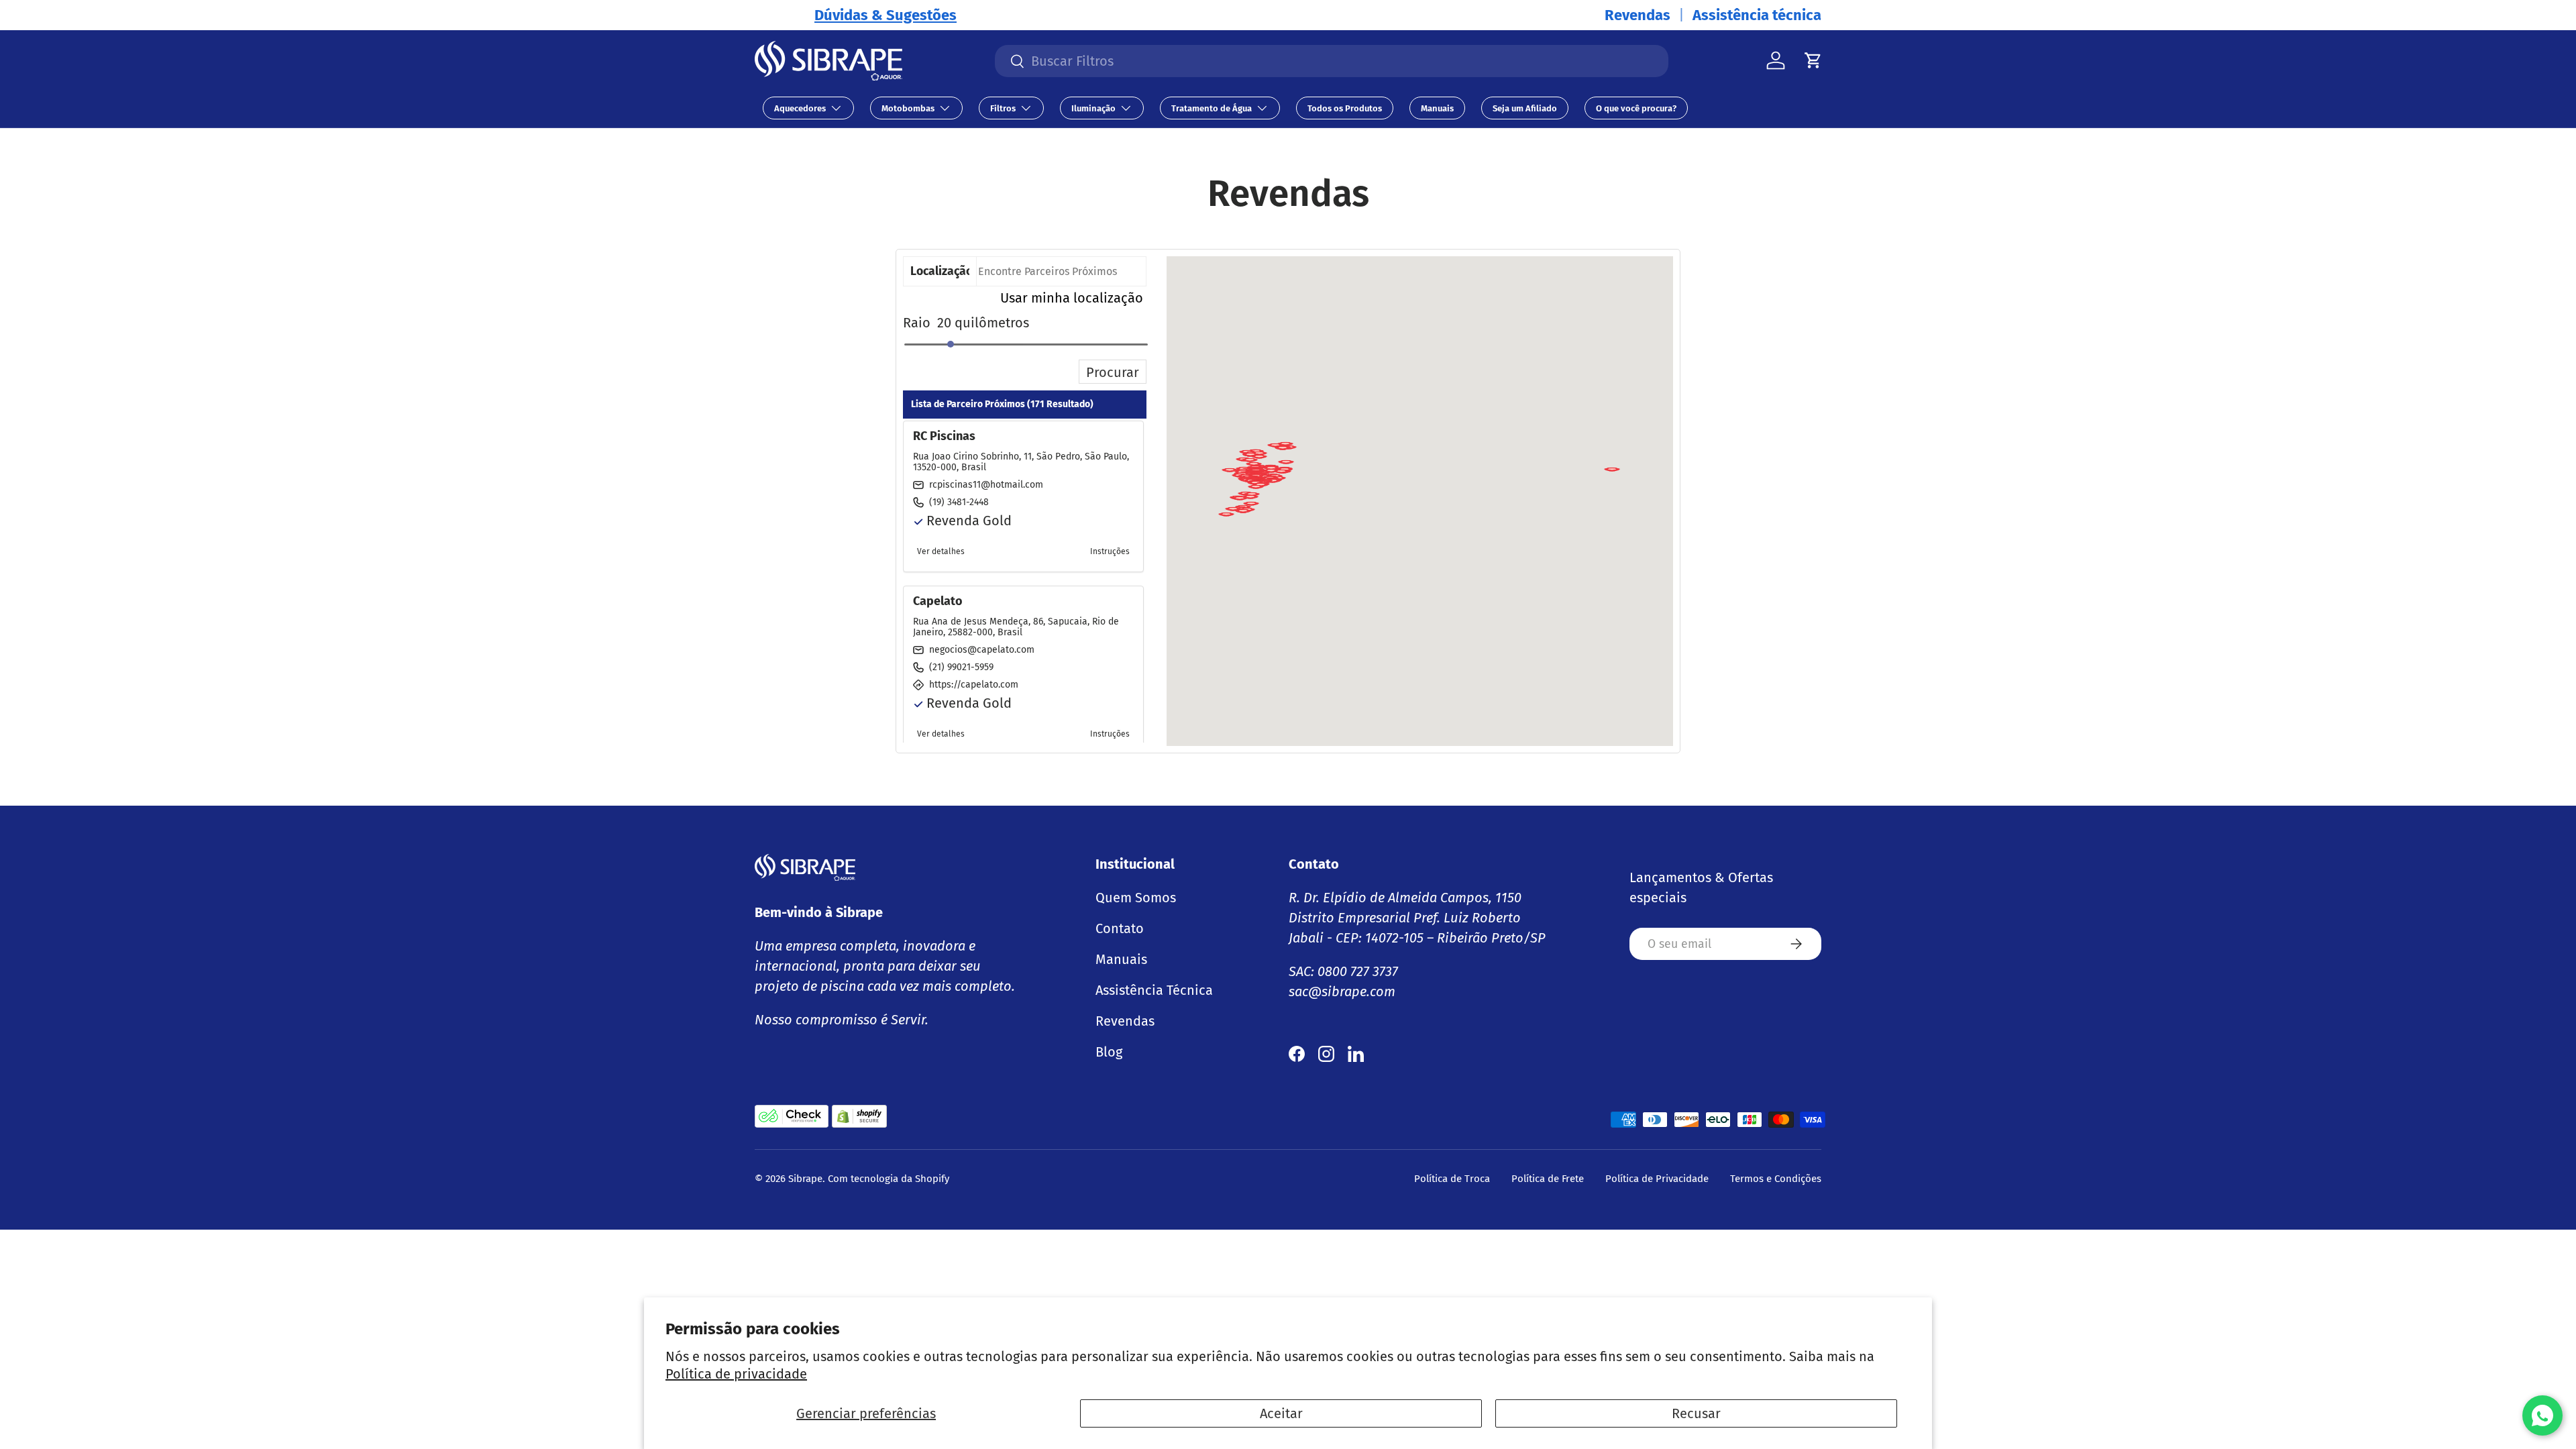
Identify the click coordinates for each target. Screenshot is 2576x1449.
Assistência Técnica (1154, 990)
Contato (1120, 928)
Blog (1109, 1052)
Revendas (1638, 15)
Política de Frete (1548, 1179)
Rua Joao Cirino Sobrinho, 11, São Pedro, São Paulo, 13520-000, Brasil (1021, 462)
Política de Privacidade (1657, 1179)
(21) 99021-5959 (961, 667)
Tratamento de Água (1212, 108)
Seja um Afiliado (1525, 108)
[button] (1612, 474)
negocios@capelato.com (982, 650)
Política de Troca (1452, 1179)
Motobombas (908, 108)
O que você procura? (1636, 108)
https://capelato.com (974, 685)
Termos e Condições (1776, 1179)
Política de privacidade (736, 1374)
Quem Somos (1136, 898)
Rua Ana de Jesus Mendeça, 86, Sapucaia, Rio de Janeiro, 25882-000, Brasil (1016, 627)
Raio (917, 323)
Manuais (1437, 108)
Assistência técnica (1757, 15)
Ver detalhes (941, 551)
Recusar (1696, 1413)
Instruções (1110, 551)
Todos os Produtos (1345, 108)
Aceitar (1281, 1413)
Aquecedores (800, 108)
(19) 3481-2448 (959, 502)
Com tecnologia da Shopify (889, 1179)
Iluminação (1093, 108)
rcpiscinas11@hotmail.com (986, 485)
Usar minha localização (1072, 298)
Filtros (1003, 108)
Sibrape (805, 1179)
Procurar (1113, 372)
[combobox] (1332, 61)
